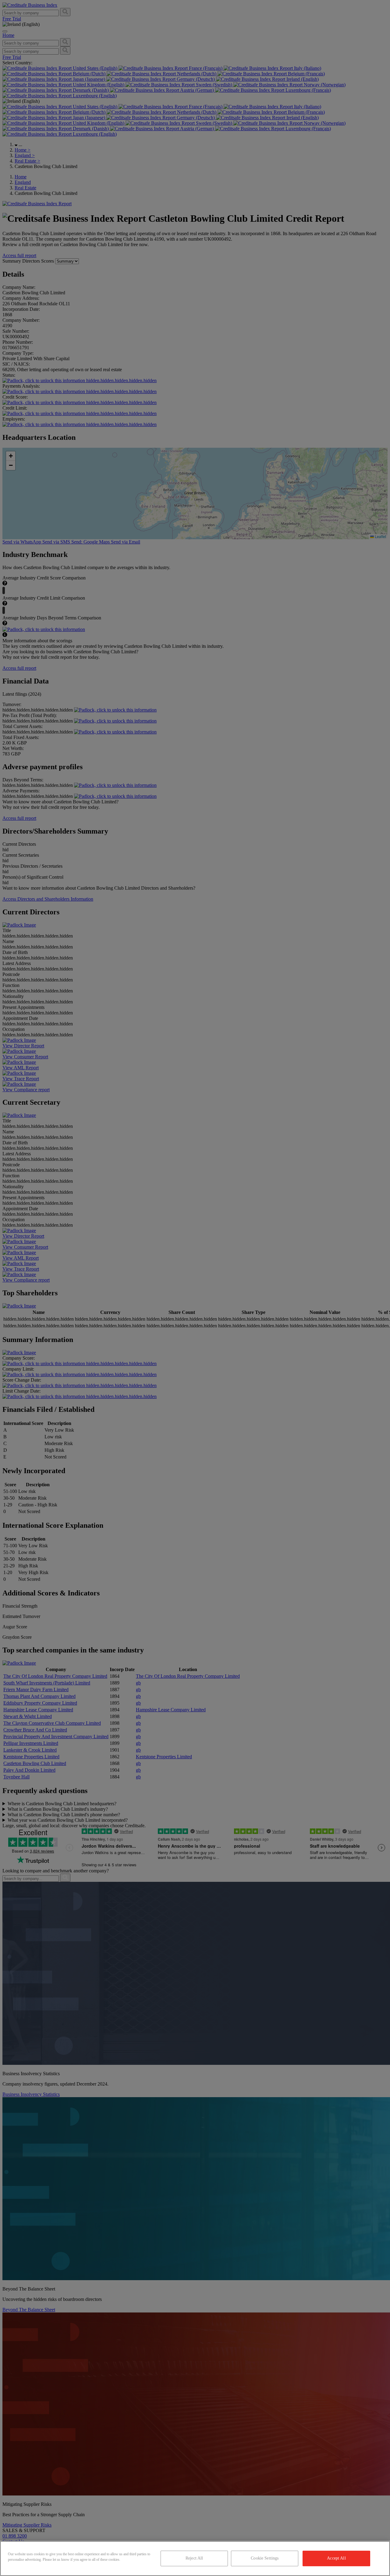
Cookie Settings (265, 2558)
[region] (195, 2558)
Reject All (194, 2558)
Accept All (336, 2558)
